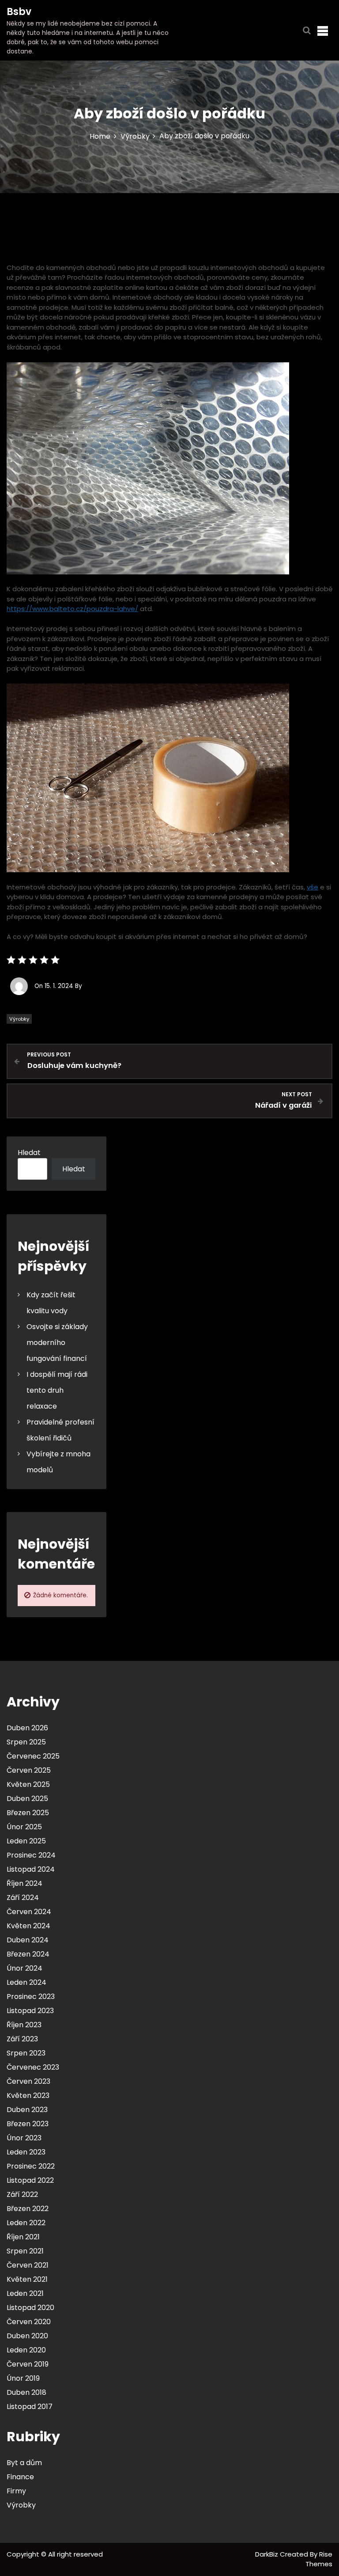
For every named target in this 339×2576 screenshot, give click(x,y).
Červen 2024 (29, 1912)
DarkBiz (267, 2554)
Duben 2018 (26, 2392)
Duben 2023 (27, 2110)
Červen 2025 (29, 1770)
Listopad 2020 (30, 2308)
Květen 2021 (27, 2279)
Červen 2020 (29, 2322)
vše (313, 887)
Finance (20, 2477)
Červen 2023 (28, 2081)
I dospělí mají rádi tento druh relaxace (57, 1390)
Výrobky (19, 1019)
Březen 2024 (28, 1954)
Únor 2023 (24, 2138)
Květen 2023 (28, 2095)
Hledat (29, 1153)
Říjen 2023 (24, 2025)
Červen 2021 (28, 2265)
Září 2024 (23, 1898)
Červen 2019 (28, 2364)
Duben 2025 (27, 1799)
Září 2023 (22, 2039)
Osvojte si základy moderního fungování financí (57, 1343)
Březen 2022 (28, 2209)
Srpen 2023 (26, 2053)
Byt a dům (24, 2463)
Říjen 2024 (24, 1883)
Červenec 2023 (33, 2067)
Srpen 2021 (25, 2251)
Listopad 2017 (30, 2407)
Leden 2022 (26, 2223)
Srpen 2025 (26, 1742)
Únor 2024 (24, 1968)
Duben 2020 (27, 2336)
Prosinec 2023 (31, 1997)
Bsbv (19, 12)
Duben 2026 (27, 1728)
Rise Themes (319, 2559)
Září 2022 (22, 2194)
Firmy (16, 2491)
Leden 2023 (26, 2152)
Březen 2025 (28, 1813)
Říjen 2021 (23, 2237)
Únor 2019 (23, 2378)
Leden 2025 (26, 1841)
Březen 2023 (28, 2124)
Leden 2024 (26, 1982)
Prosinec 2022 (31, 2166)
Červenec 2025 (33, 1756)
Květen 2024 (28, 1926)
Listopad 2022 (30, 2180)
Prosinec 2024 (31, 1855)
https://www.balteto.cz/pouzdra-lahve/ (72, 609)
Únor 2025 (24, 1827)
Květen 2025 (28, 1784)
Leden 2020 (26, 2350)
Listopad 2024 (31, 1869)
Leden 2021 (25, 2293)
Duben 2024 (28, 1940)
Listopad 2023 (30, 2011)
